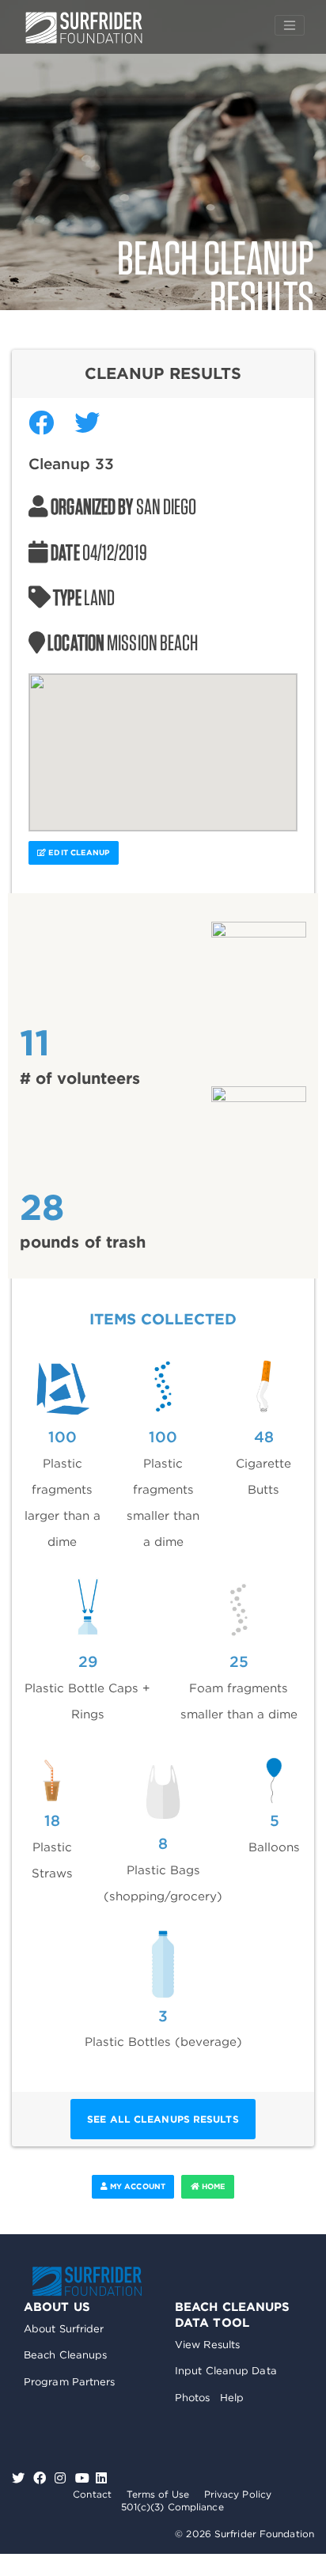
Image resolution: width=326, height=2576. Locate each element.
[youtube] (82, 2478)
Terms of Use (158, 2494)
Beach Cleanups (65, 2355)
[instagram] (62, 2478)
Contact (92, 2494)
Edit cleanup (78, 852)
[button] (163, 743)
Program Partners (70, 2382)
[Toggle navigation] (290, 25)
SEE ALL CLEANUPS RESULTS (163, 2119)
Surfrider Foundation (87, 2281)
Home (213, 2186)
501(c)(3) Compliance (172, 2507)
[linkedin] (101, 2478)
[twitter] (20, 2478)
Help (232, 2398)
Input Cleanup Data (226, 2371)
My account (136, 2186)
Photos (193, 2398)
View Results (207, 2345)
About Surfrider (64, 2329)
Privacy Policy (238, 2494)
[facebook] (42, 2478)
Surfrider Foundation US (84, 28)
